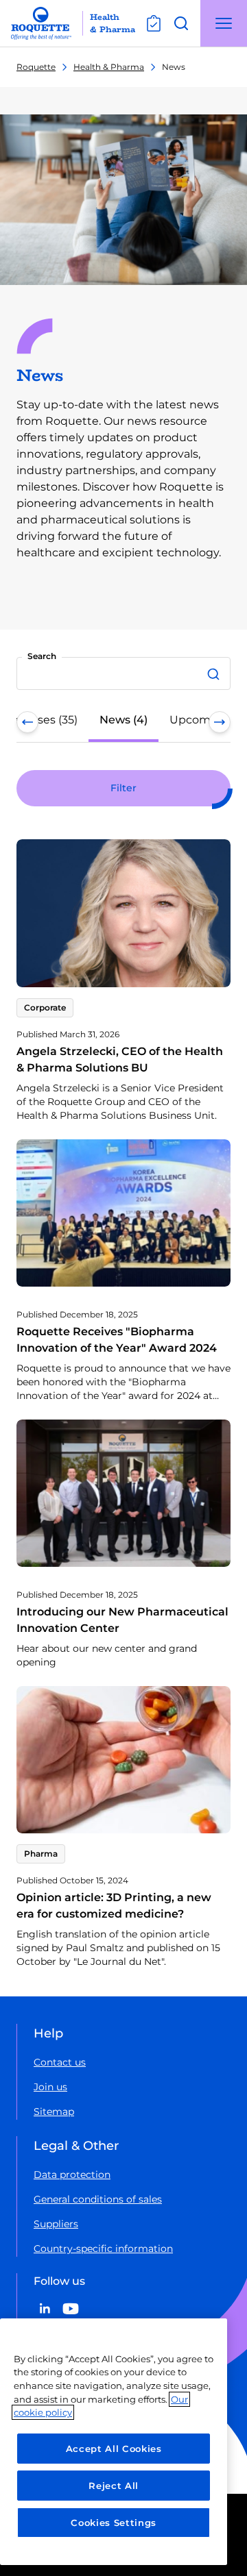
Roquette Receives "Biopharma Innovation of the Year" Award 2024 (117, 1340)
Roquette (36, 67)
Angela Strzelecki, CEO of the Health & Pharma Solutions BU (120, 1060)
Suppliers (56, 2224)
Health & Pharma (109, 67)
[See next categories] (220, 722)
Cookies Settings (114, 2523)
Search (42, 656)
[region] (114, 2442)
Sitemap (54, 2111)
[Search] (215, 673)
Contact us (60, 2062)
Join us (50, 2087)
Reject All (114, 2486)
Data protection (72, 2175)
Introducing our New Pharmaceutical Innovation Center (122, 1620)
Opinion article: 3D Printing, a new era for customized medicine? (114, 1906)
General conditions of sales (98, 2199)
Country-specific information (103, 2249)
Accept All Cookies (114, 2449)
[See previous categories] (27, 722)
